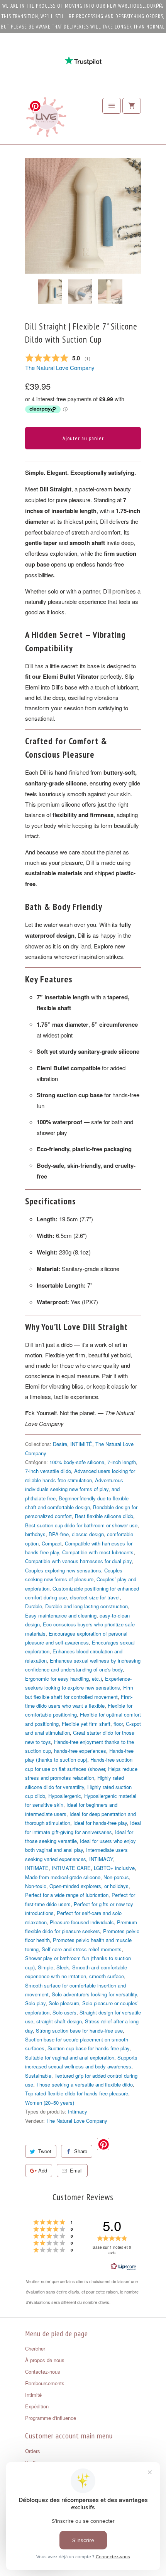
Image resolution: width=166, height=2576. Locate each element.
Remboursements (45, 2383)
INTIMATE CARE (71, 1868)
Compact (52, 1543)
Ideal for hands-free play (100, 1823)
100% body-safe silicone (77, 1462)
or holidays (116, 1886)
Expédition (37, 2406)
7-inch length (122, 1462)
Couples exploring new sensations (63, 1570)
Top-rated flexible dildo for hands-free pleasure (77, 2093)
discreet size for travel (95, 1597)
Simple (46, 1967)
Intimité (33, 2395)
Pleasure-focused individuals (82, 1922)
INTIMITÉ (81, 1444)
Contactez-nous (43, 2372)
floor (118, 1724)
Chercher (35, 2348)
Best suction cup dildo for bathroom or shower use (81, 1525)
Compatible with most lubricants (98, 1552)
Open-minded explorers (75, 1886)
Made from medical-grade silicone (63, 1877)
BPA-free (59, 1534)
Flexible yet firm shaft (86, 1724)
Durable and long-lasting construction (86, 1606)
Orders (33, 2451)
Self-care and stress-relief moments (82, 1949)
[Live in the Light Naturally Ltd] (46, 119)
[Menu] (112, 106)
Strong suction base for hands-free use (79, 2030)
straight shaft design (59, 2021)
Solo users (64, 2012)
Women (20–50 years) (50, 2103)
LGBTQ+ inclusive (114, 1868)
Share (81, 2151)
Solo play (35, 2003)
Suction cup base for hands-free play (88, 2048)
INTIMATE (37, 1868)
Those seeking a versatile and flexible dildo (85, 2084)
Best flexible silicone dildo (104, 1516)
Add (43, 2170)
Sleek (63, 1967)
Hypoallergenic (65, 1796)
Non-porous (116, 1877)
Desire (60, 1444)
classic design (88, 1534)
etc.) (97, 1679)
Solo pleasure (64, 2003)
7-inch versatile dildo (48, 1471)
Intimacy (78, 2111)
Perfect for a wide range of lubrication (67, 1895)
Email (76, 2170)
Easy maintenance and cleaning (61, 1615)
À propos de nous (45, 2360)
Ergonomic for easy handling (57, 1679)
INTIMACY (101, 1859)
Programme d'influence (51, 2418)
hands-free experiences (80, 1751)
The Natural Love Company (60, 367)
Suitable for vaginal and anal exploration (70, 2057)
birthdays (35, 1534)
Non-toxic (36, 1886)
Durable (34, 1606)
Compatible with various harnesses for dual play (78, 1561)
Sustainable (38, 2076)
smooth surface (107, 1976)
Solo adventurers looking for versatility (94, 1994)
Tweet (45, 2151)
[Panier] (132, 106)
